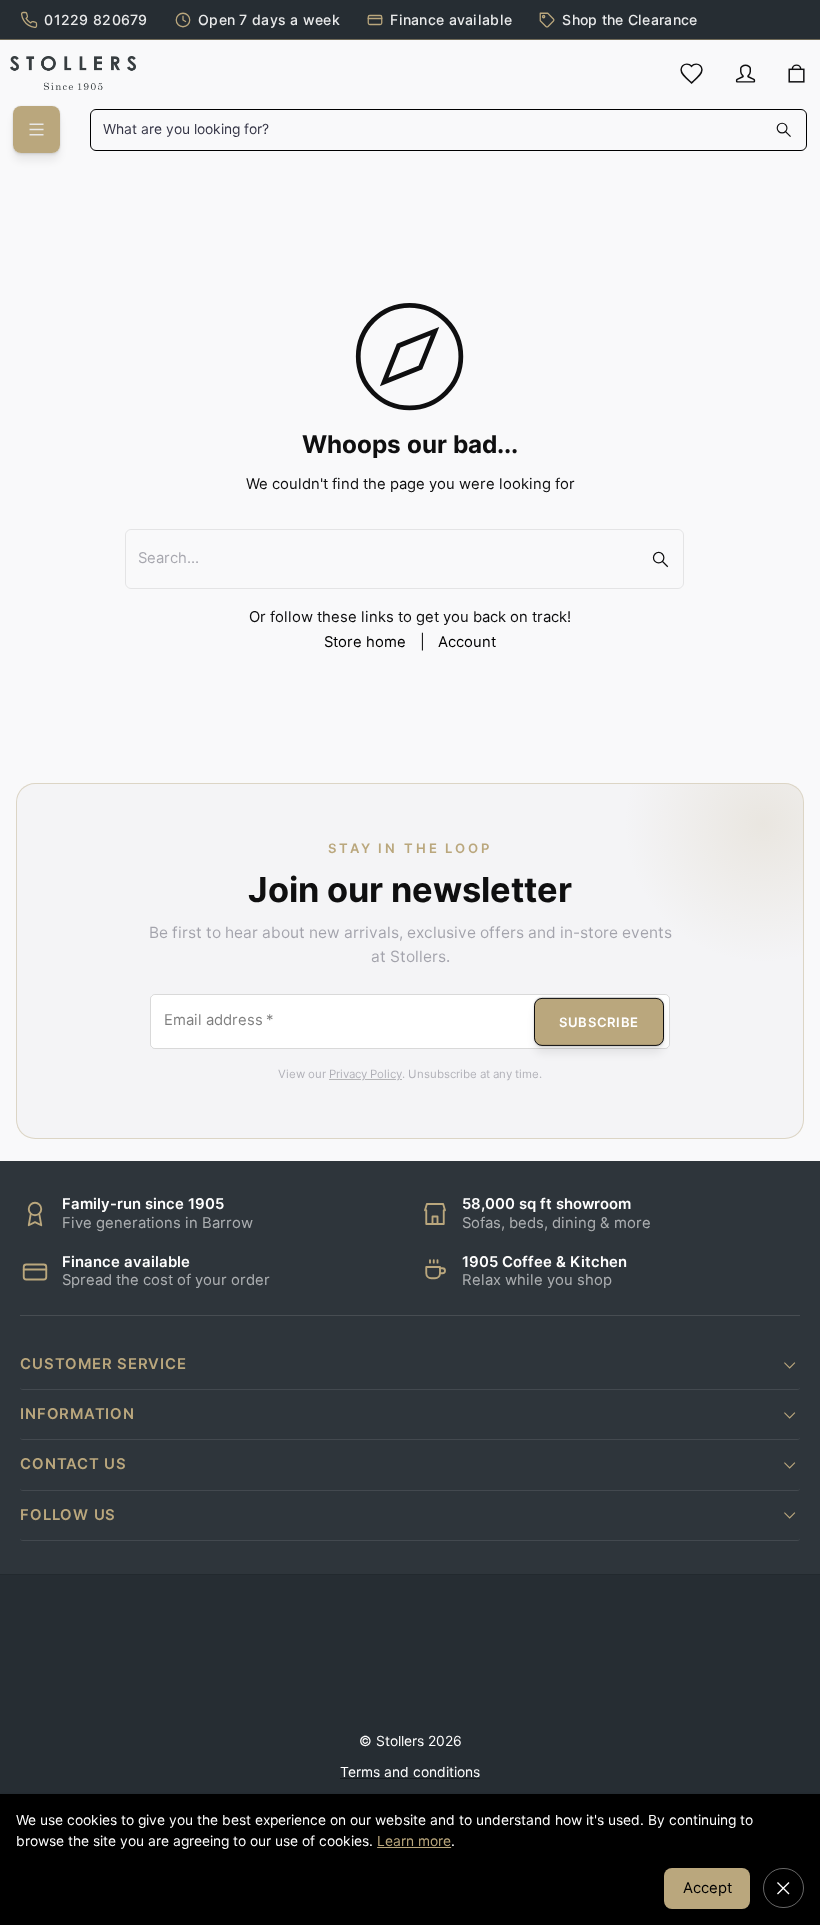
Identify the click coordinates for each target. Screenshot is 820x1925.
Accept (707, 1888)
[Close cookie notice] (783, 1888)
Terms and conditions (410, 1772)
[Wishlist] (692, 73)
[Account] (746, 73)
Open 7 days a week (269, 19)
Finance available (451, 19)
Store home (365, 642)
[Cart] (796, 74)
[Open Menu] (36, 129)
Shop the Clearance (629, 19)
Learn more (414, 1841)
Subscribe (599, 1022)
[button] (409, 1364)
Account (467, 642)
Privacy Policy (365, 1074)
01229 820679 (95, 19)
